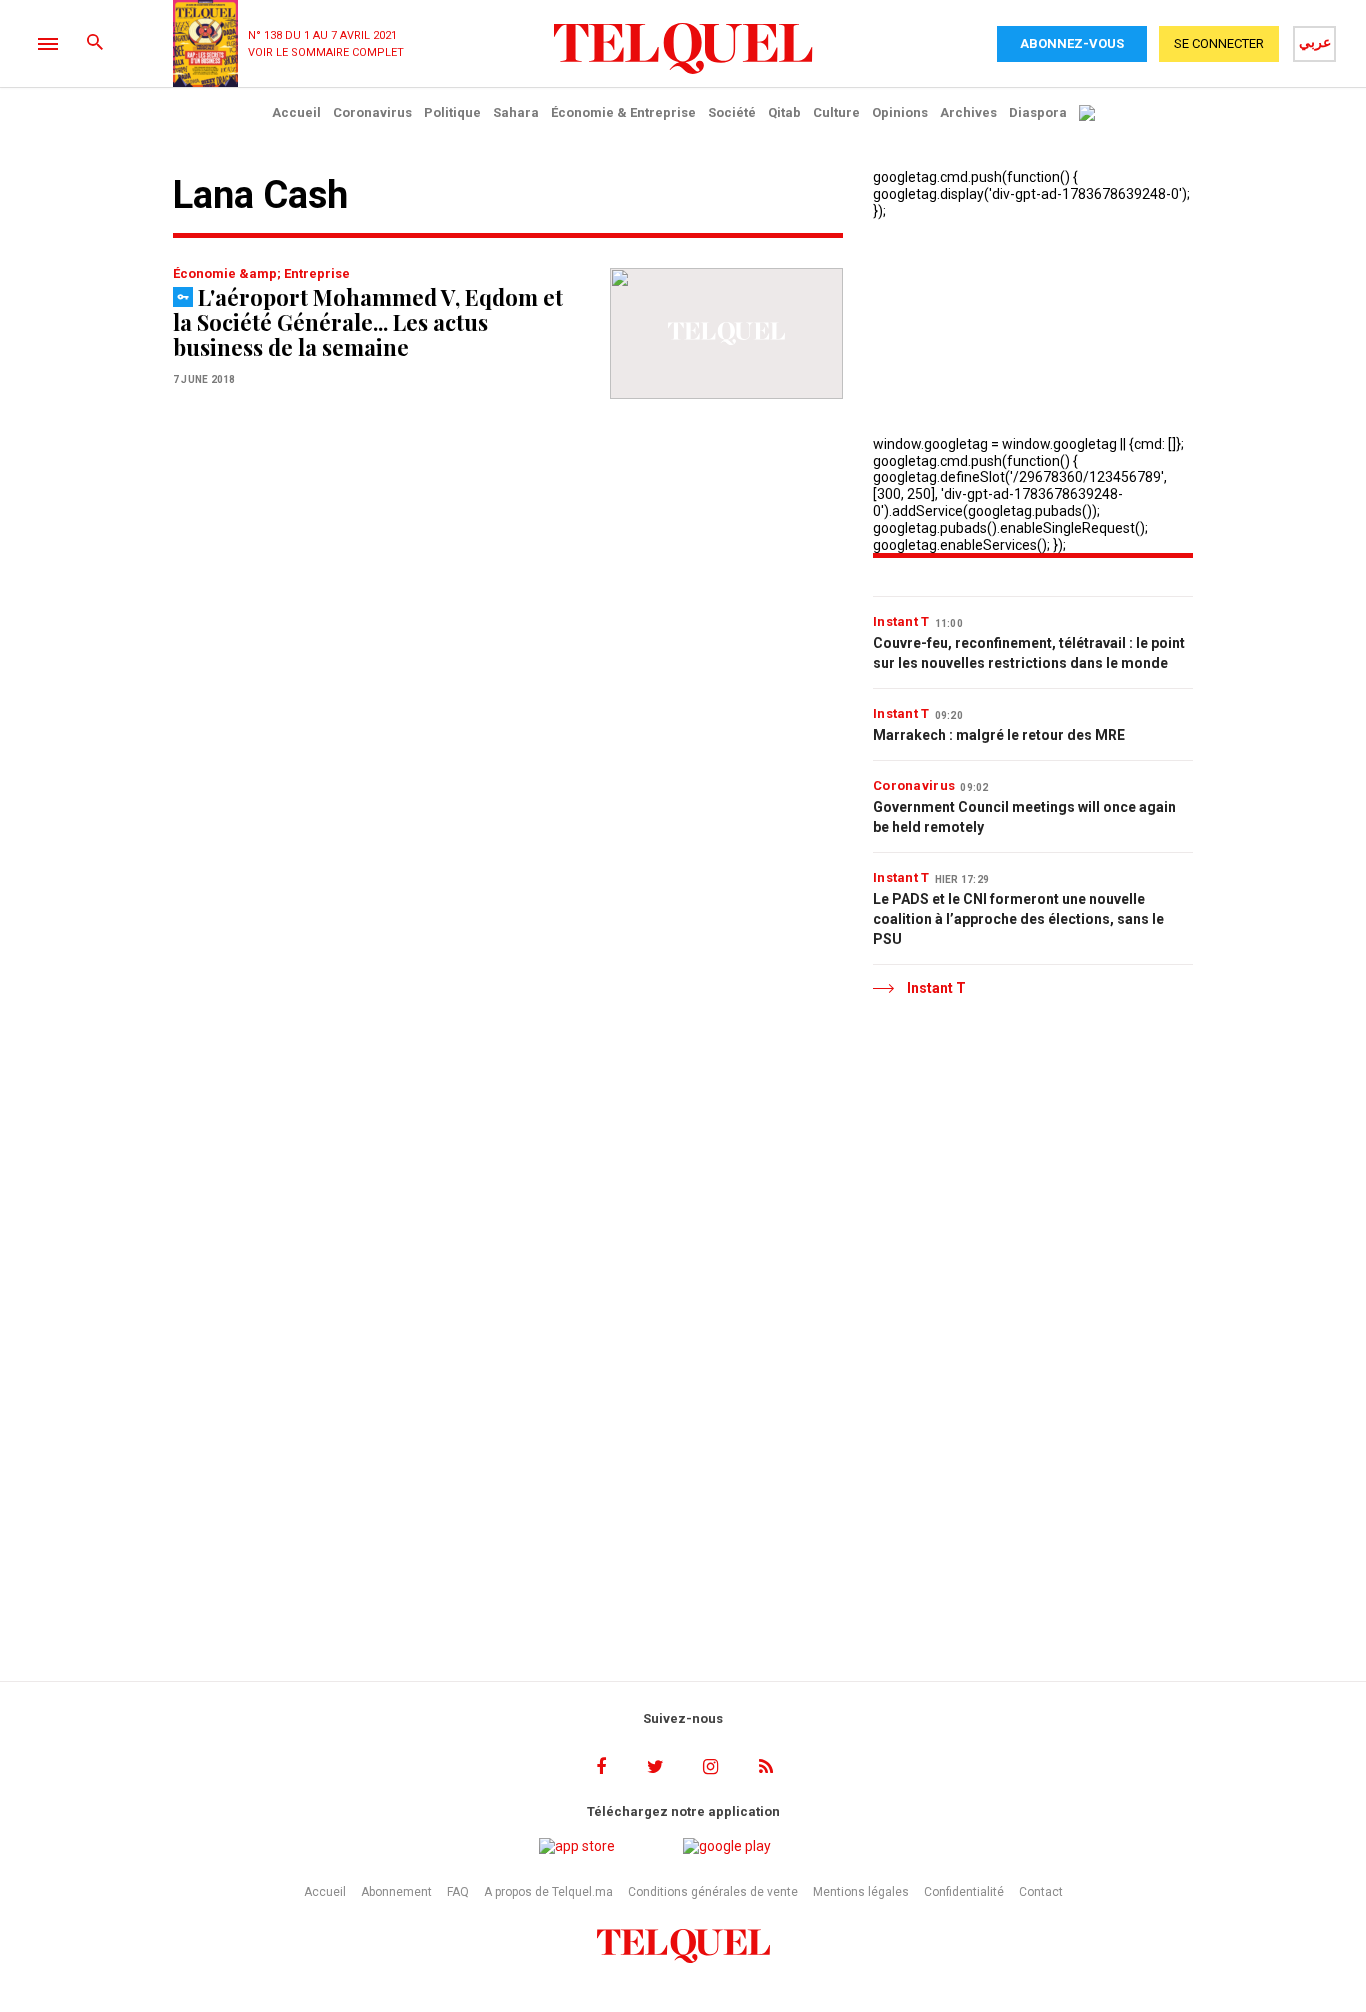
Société (732, 112)
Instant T (901, 621)
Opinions (900, 112)
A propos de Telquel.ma (548, 1892)
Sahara (516, 112)
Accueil (296, 112)
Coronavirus (372, 112)
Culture (836, 112)
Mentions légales (861, 1892)
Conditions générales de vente (713, 1892)
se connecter (1219, 43)
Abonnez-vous (1072, 43)
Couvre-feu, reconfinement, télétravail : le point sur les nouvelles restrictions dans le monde (1029, 653)
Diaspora (1038, 112)
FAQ (458, 1892)
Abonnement (396, 1892)
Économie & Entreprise (623, 112)
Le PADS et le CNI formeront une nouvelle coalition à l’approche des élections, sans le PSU (1018, 919)
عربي (1315, 42)
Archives (968, 112)
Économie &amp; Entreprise (261, 273)
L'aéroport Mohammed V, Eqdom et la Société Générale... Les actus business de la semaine (368, 322)
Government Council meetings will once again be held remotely (1024, 817)
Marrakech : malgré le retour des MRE (999, 735)
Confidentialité (964, 1892)
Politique (452, 112)
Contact (1041, 1892)
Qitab (784, 112)
